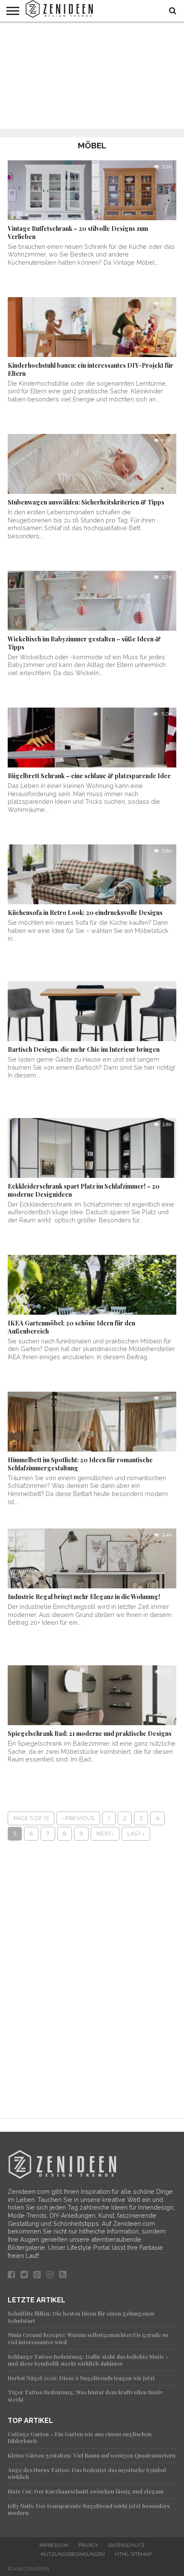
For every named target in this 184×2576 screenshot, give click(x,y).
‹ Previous (78, 1818)
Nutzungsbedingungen (73, 2554)
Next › (105, 1834)
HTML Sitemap (133, 2554)
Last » (136, 1834)
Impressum (54, 2545)
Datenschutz (126, 2545)
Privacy (88, 2545)
